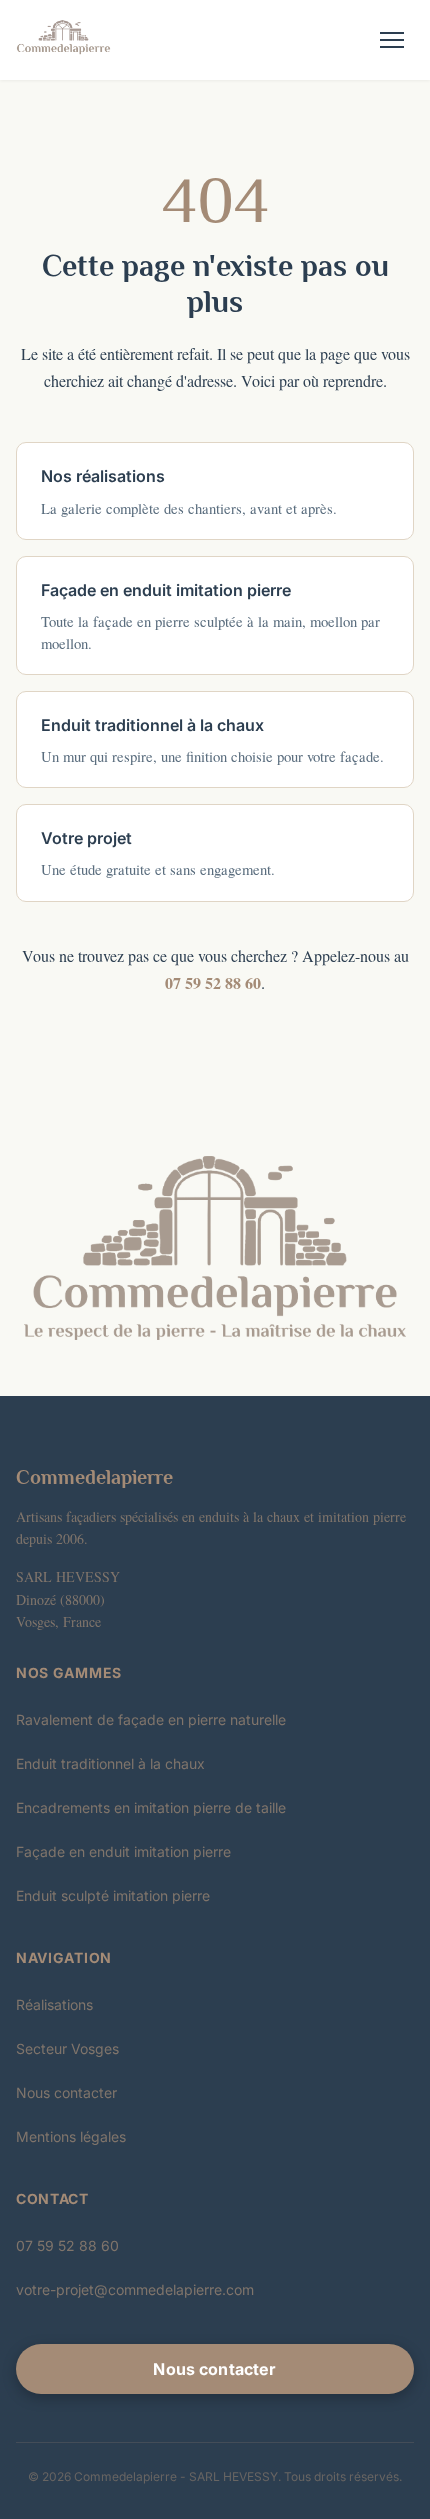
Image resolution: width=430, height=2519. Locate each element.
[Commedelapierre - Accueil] (63, 40)
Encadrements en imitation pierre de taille (151, 1807)
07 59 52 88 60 (213, 982)
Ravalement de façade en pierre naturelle (151, 1719)
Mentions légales (71, 2136)
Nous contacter (66, 2092)
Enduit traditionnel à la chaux (110, 1763)
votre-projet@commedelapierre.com (135, 2289)
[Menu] (392, 40)
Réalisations (54, 2004)
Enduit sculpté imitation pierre (113, 1895)
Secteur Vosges (67, 2048)
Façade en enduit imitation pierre (123, 1851)
